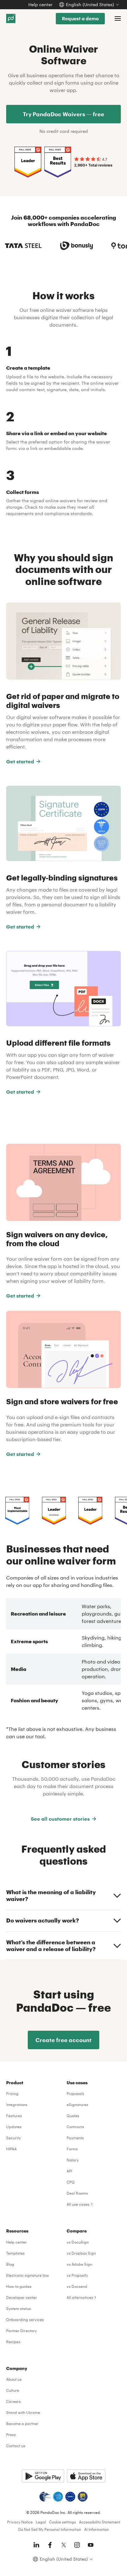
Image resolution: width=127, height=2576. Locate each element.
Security (13, 2138)
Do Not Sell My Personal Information (50, 2529)
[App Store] (86, 2476)
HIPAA (11, 2149)
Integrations (17, 2105)
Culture (13, 2390)
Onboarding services (25, 2320)
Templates (15, 2253)
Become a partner (22, 2423)
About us (14, 2379)
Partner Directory (21, 2331)
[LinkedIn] (36, 2545)
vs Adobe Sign (79, 2264)
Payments (75, 2138)
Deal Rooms (77, 2193)
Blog (10, 2264)
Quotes (73, 2116)
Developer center (22, 2297)
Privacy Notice (20, 2522)
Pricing (12, 2093)
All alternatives (80, 2297)
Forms (72, 2149)
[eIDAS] (83, 2497)
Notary (73, 2160)
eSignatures (77, 2105)
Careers (13, 2401)
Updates (14, 2127)
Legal (41, 2522)
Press (11, 2435)
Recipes (13, 2342)
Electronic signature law (28, 2275)
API (69, 2171)
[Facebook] (50, 2545)
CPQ (71, 2182)
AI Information (96, 2529)
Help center (40, 4)
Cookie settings (62, 2522)
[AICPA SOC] (58, 2497)
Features (14, 2116)
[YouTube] (91, 2545)
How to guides (19, 2286)
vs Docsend (77, 2286)
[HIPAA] (45, 2497)
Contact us (16, 2446)
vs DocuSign (78, 2242)
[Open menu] (118, 18)
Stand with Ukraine (23, 2412)
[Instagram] (77, 2545)
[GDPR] (70, 2497)
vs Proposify (77, 2275)
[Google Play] (43, 2476)
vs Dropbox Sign (81, 2253)
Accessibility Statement (100, 2522)
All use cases (78, 2204)
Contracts (75, 2127)
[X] (63, 2545)
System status (18, 2308)
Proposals (75, 2093)
